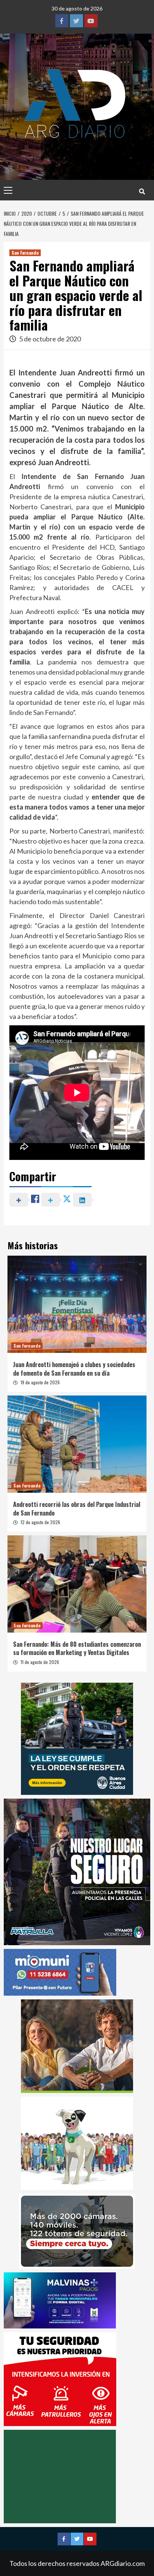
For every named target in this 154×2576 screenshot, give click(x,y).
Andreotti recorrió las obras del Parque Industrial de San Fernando (77, 1508)
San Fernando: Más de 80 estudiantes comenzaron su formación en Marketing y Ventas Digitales (77, 1648)
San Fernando (25, 253)
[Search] (142, 191)
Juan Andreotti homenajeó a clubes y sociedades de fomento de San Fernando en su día (74, 1369)
